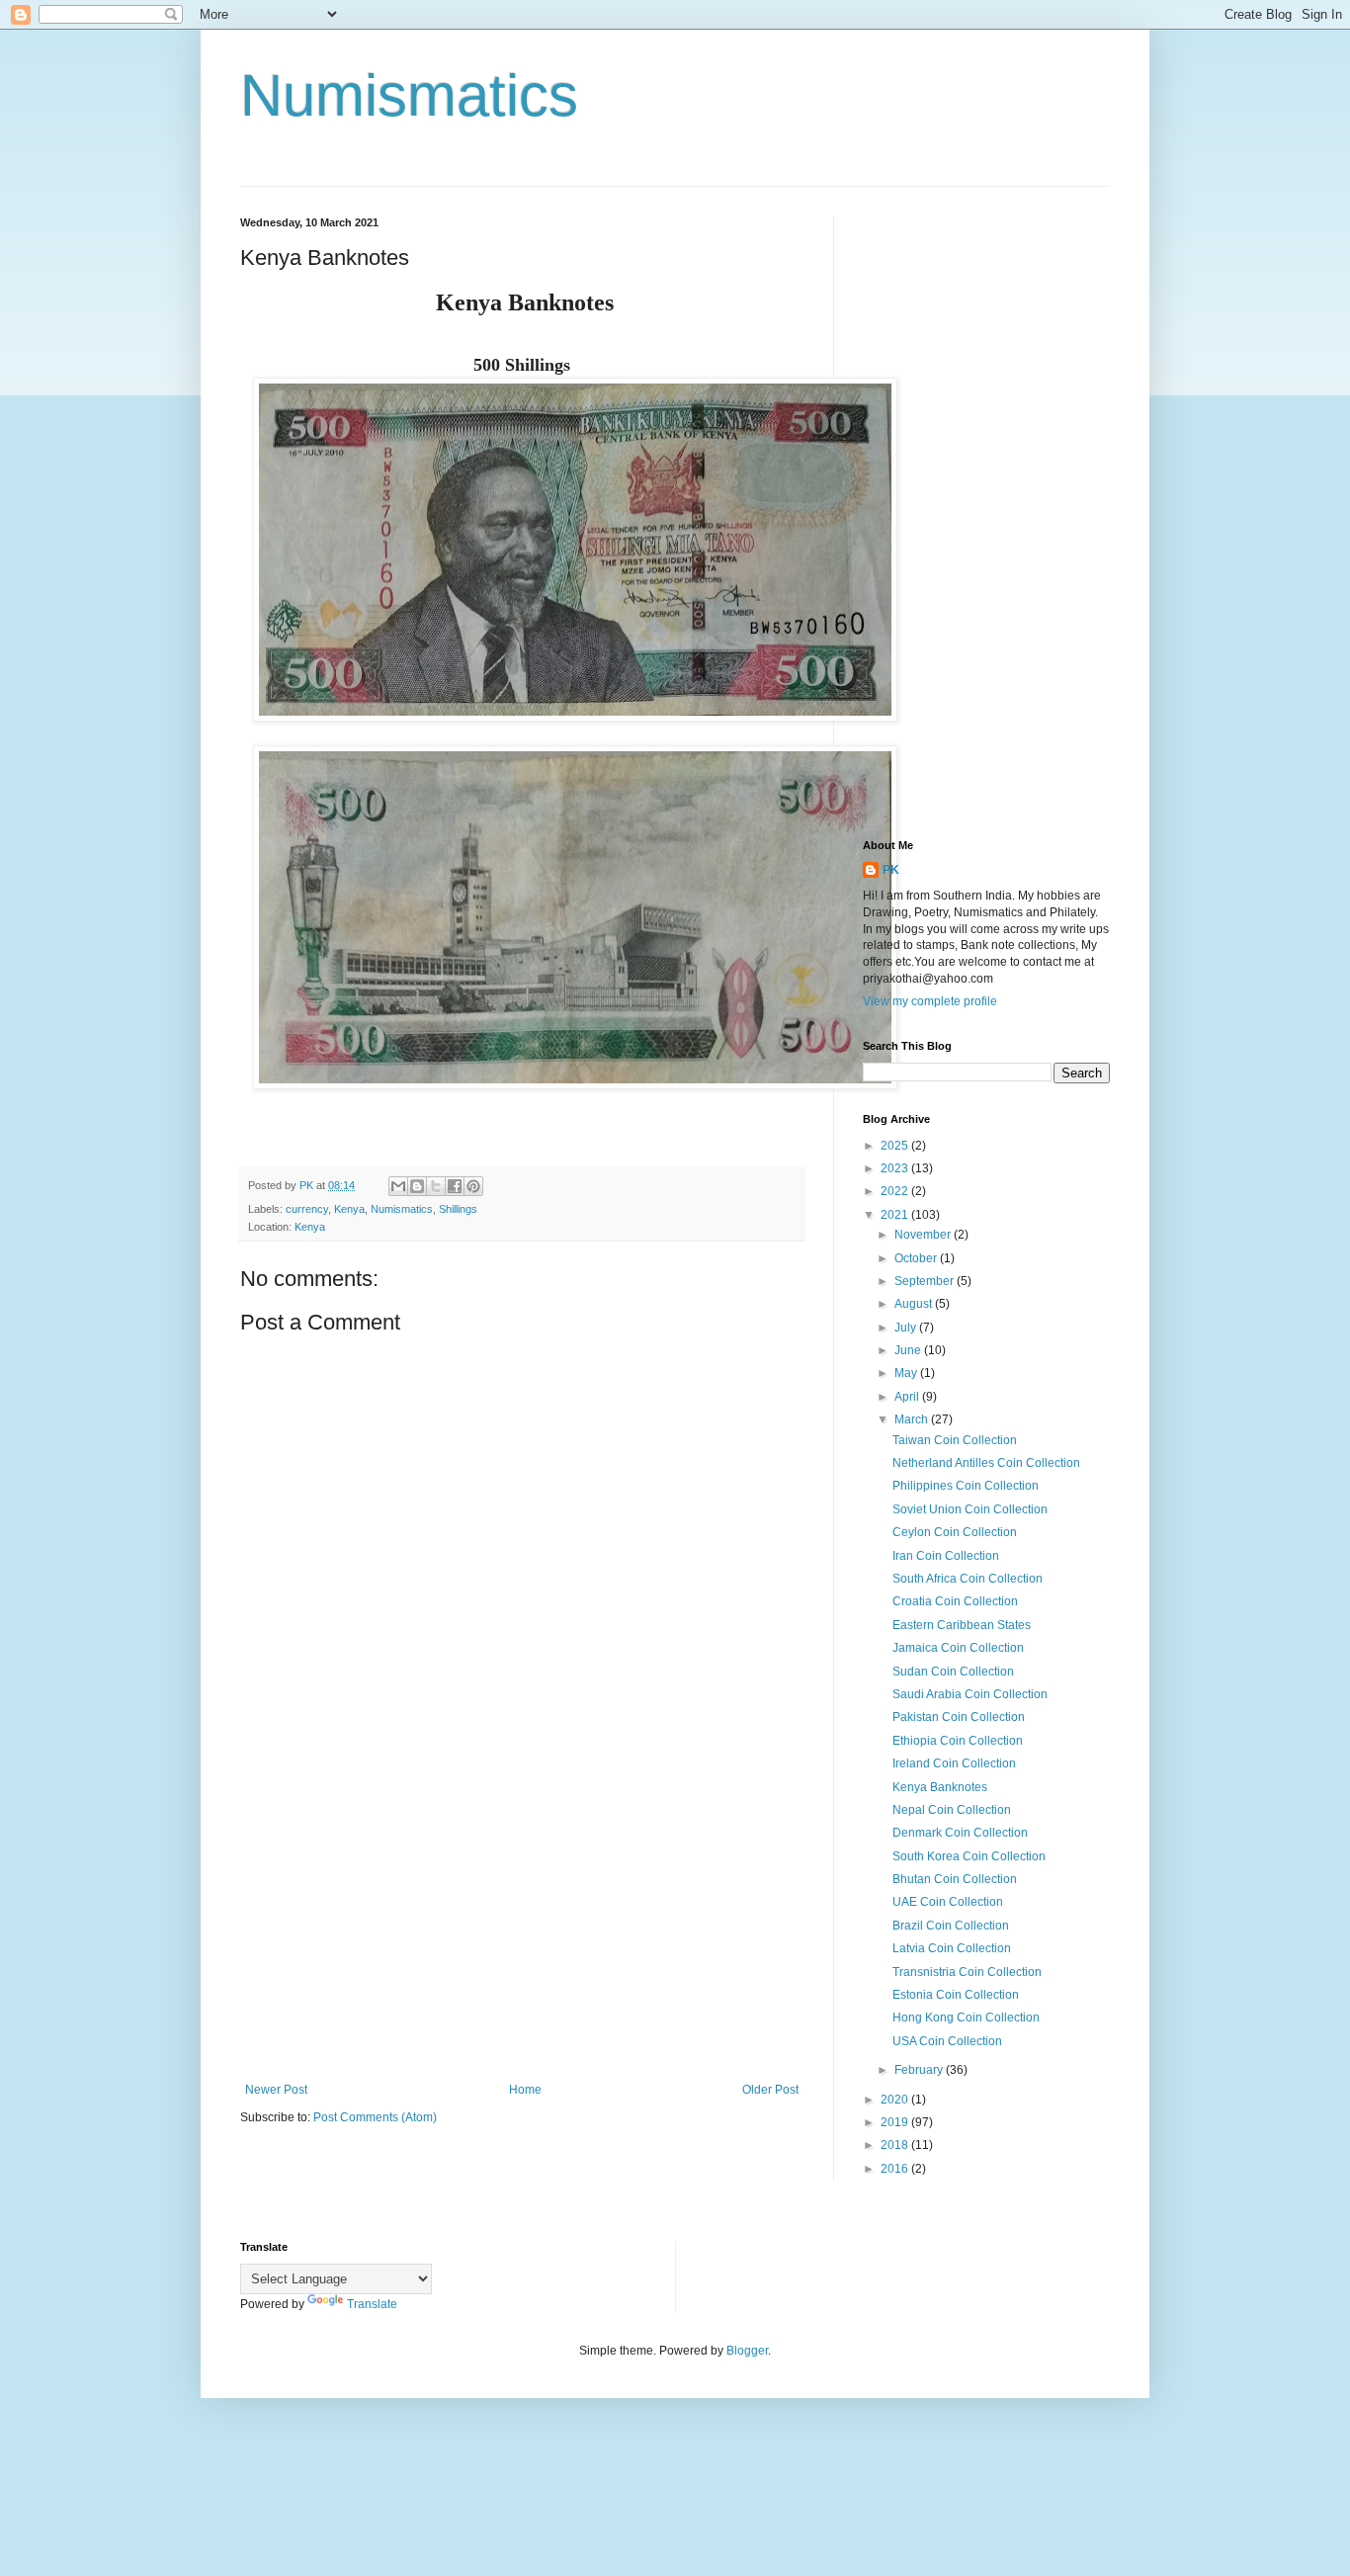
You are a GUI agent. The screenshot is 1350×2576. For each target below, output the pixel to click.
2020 (896, 2100)
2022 (896, 1191)
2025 (896, 1146)
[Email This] (398, 1186)
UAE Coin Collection (948, 1902)
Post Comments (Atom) (375, 2117)
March (913, 1419)
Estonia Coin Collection (956, 1995)
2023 (896, 1168)
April (908, 1397)
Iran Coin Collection (946, 1556)
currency (307, 1209)
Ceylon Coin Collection (955, 1532)
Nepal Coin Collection (952, 1810)
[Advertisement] (522, 1920)
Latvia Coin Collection (952, 1948)
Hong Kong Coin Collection (966, 2018)
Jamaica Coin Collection (958, 1648)
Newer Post (276, 2090)
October (917, 1258)
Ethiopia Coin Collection (958, 1741)
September (926, 1281)
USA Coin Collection (947, 2041)
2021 (896, 1215)
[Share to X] (436, 1186)
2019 (896, 2122)
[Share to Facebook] (455, 1186)
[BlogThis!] (417, 1186)
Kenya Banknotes (940, 1787)
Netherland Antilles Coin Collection (986, 1463)
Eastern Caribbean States (962, 1625)
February (920, 2070)
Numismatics (409, 95)
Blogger (747, 2351)
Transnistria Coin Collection (967, 1972)
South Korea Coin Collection (969, 1856)
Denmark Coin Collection (960, 1833)
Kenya (349, 1209)
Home (525, 2090)
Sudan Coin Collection (953, 1672)
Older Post (770, 2090)
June (909, 1350)
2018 (896, 2145)
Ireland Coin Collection (954, 1763)
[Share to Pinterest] (473, 1186)
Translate (372, 2304)
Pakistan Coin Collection (959, 1717)
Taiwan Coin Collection (955, 1440)
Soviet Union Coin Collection (970, 1509)
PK (891, 870)
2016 (896, 2169)
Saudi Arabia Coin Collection (970, 1694)
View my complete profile (930, 1001)
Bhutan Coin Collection (955, 1879)
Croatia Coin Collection (955, 1601)
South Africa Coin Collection (968, 1579)
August (915, 1304)
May (907, 1373)
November (924, 1235)
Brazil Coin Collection (951, 1926)
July (907, 1328)
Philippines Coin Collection (966, 1486)
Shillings (458, 1209)
